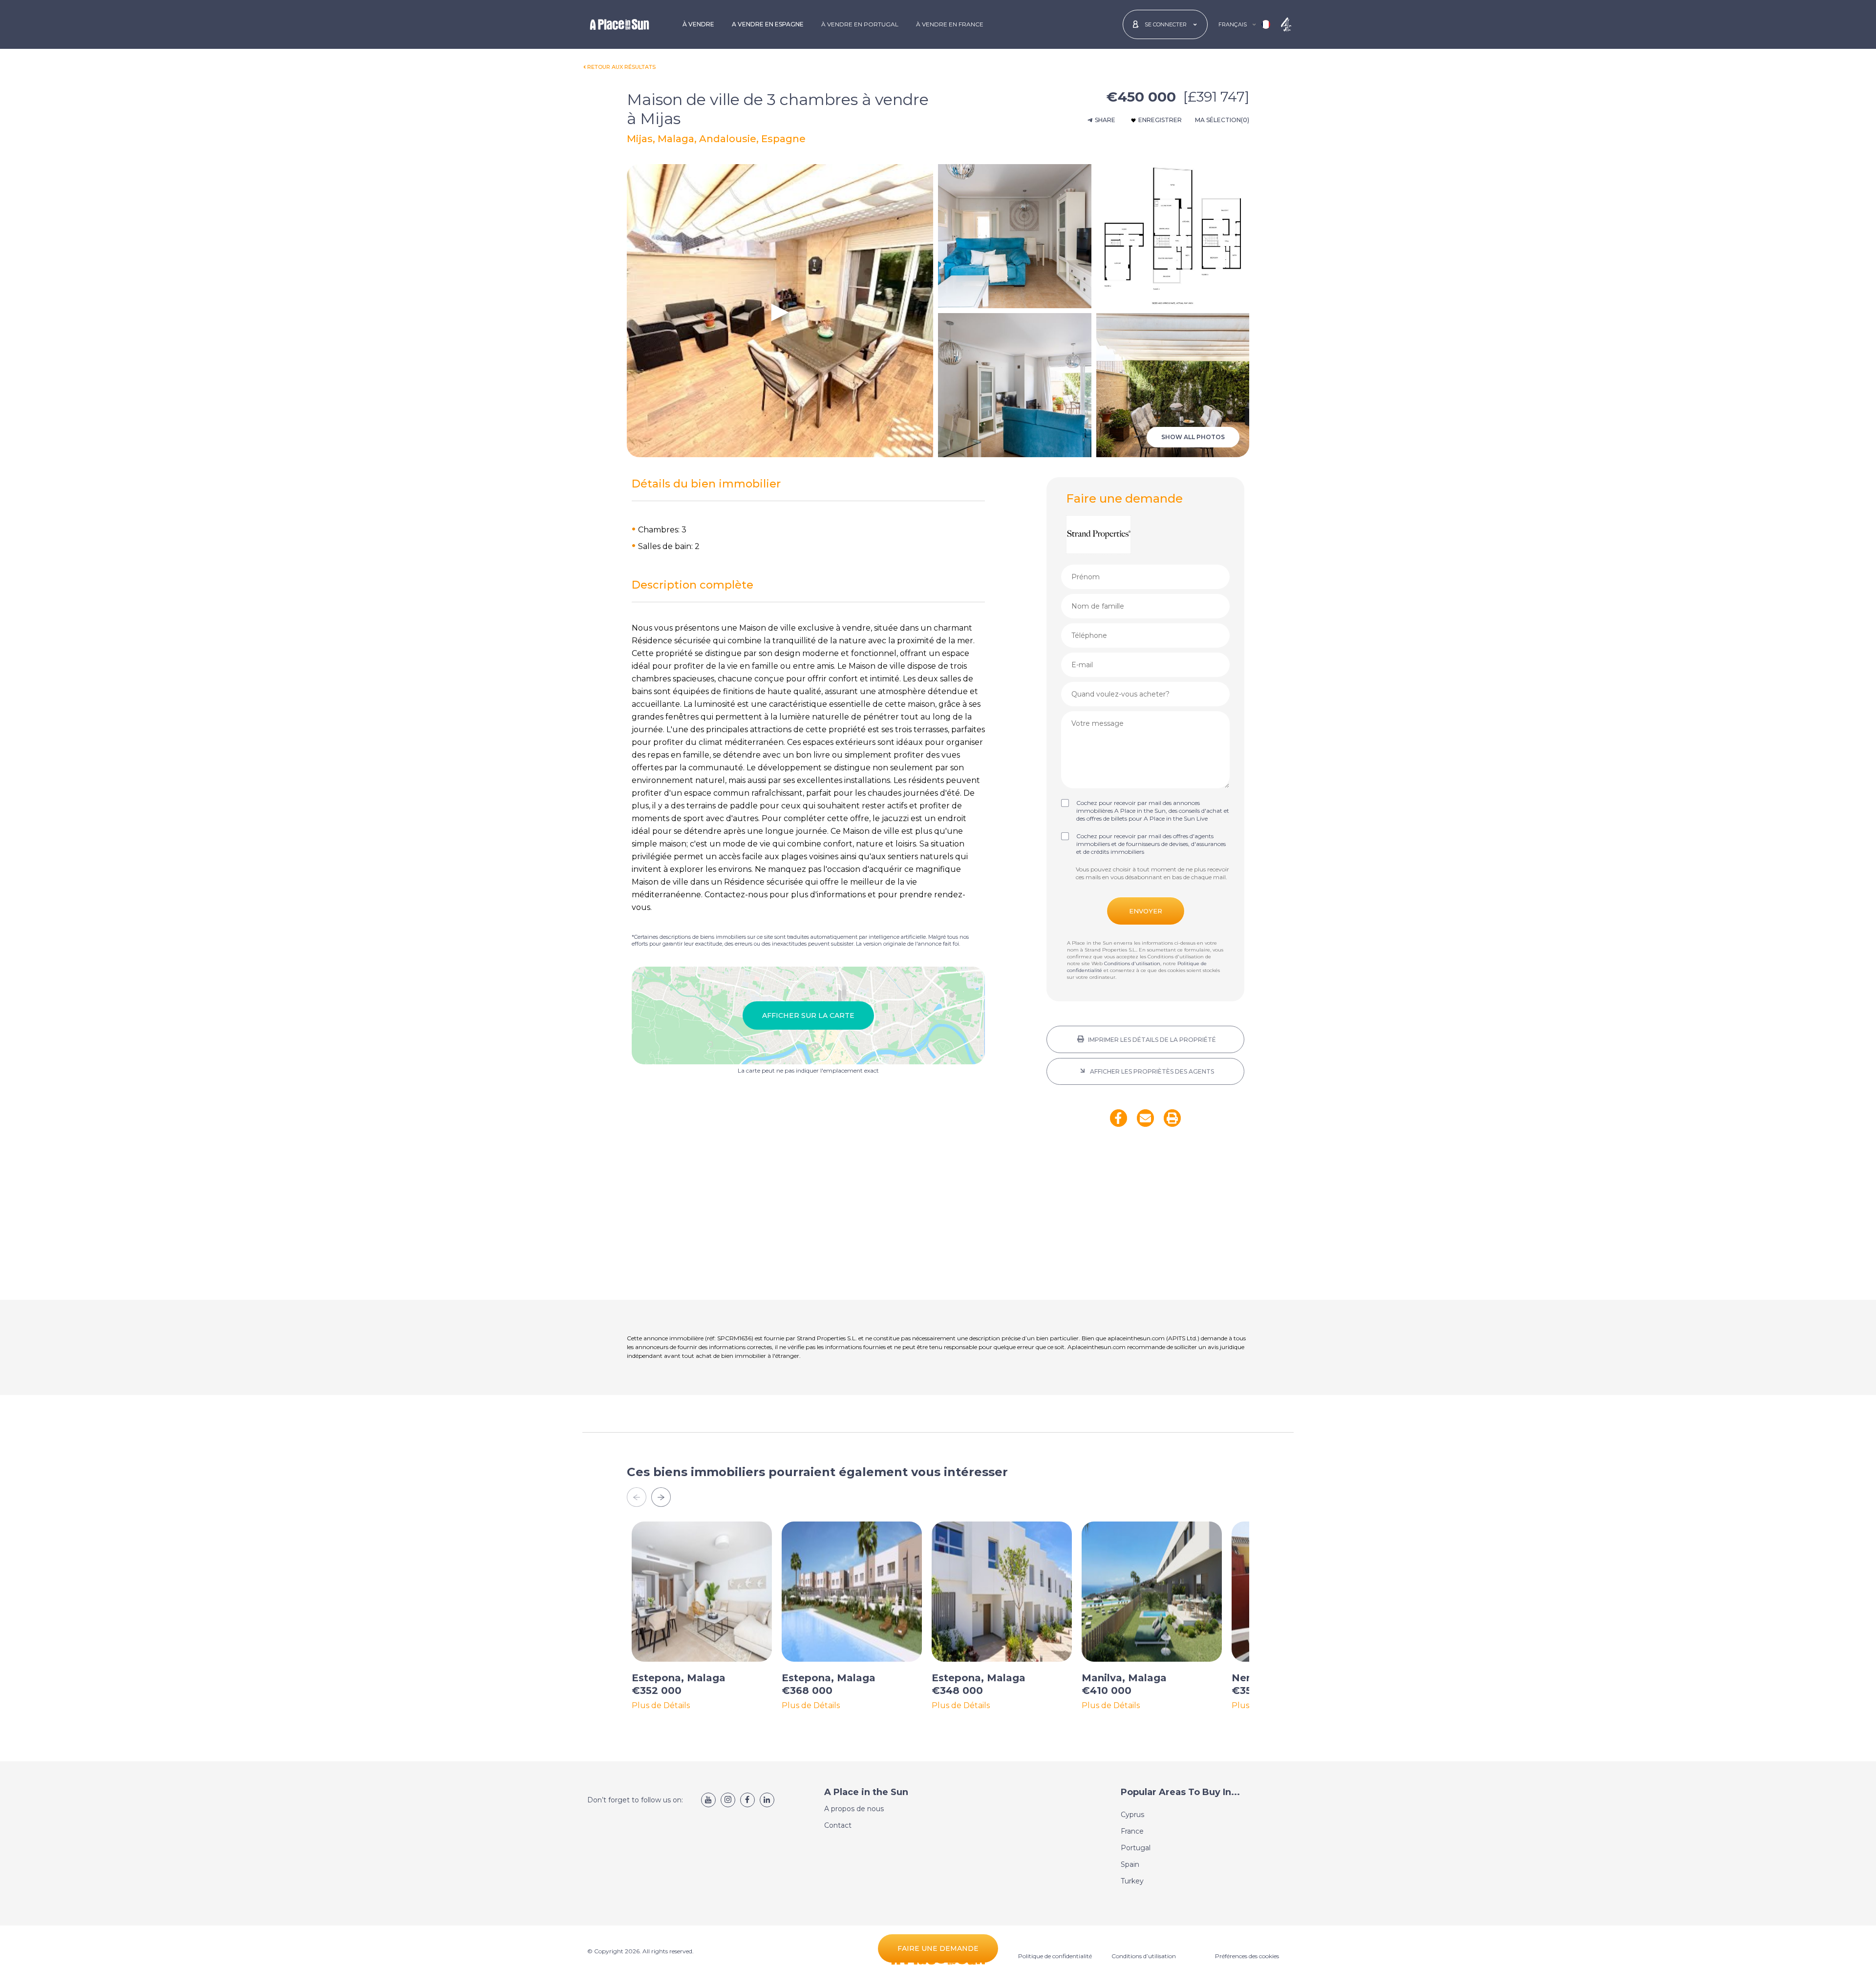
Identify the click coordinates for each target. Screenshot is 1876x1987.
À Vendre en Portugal (860, 24)
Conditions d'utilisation (1132, 963)
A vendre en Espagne (768, 24)
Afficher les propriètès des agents (1151, 1071)
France (1132, 1831)
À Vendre (698, 24)
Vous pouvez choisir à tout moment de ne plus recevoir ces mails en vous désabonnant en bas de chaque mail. (1152, 873)
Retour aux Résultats (621, 67)
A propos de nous (854, 1809)
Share (1105, 120)
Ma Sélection (1222, 120)
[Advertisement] (1145, 1220)
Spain (1130, 1864)
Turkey (1132, 1881)
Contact (838, 1825)
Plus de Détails (661, 1706)
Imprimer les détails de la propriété (1151, 1040)
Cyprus (1132, 1815)
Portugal (1136, 1848)
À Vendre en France (950, 24)
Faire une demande (938, 1948)
